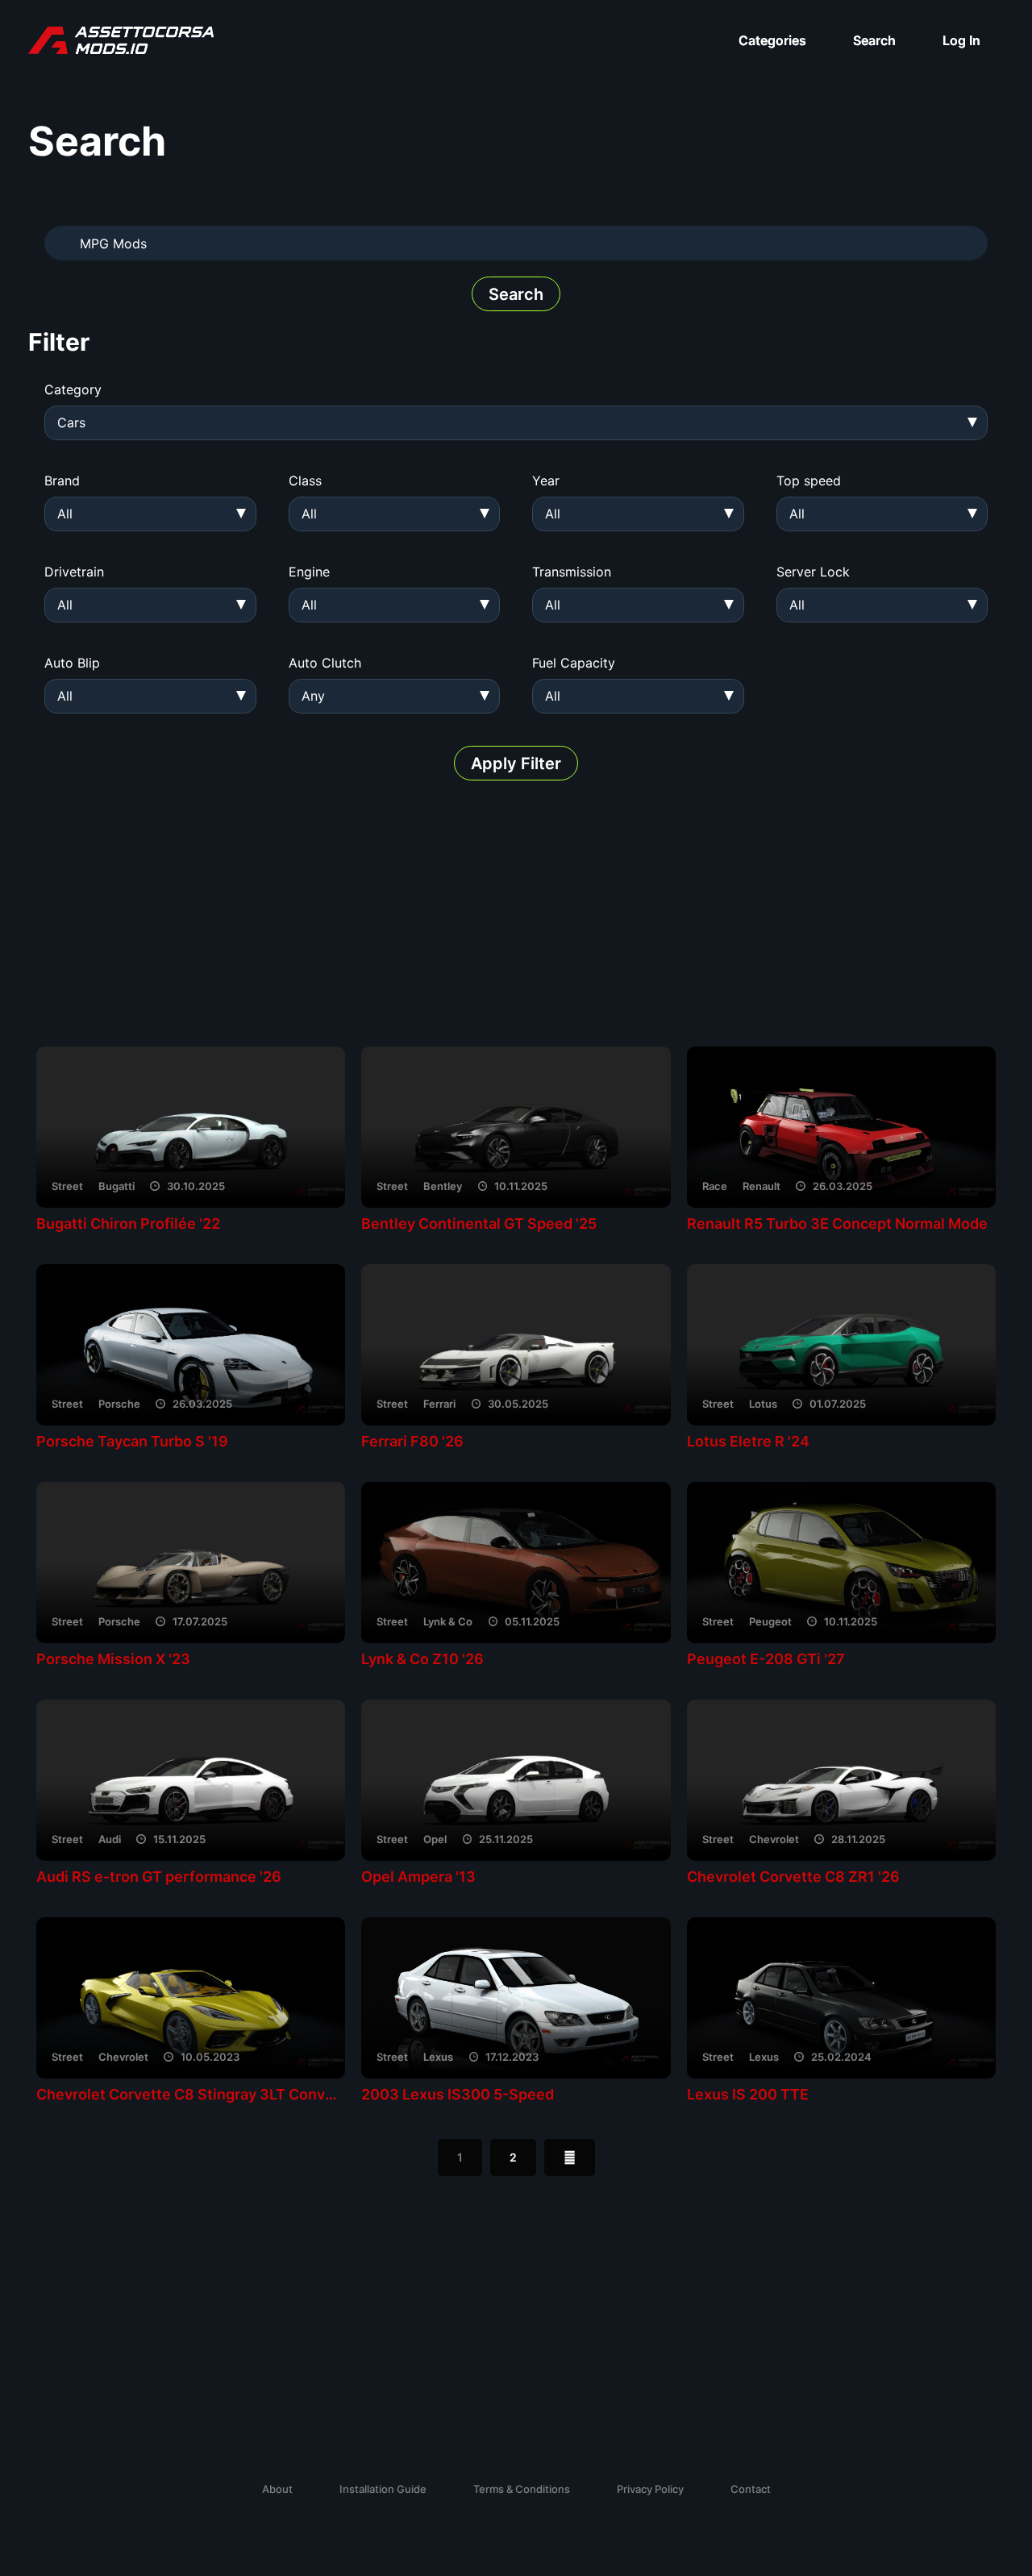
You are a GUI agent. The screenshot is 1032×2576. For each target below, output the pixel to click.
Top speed (809, 481)
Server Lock (813, 572)
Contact (751, 2489)
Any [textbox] (313, 696)
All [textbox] (65, 514)
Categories (772, 40)
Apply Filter (516, 764)
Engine (309, 572)
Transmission (572, 572)
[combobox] (516, 423)
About (277, 2489)
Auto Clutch (325, 663)
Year (546, 481)
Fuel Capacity (574, 663)
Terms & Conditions (522, 2489)
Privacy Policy (650, 2489)
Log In (961, 40)
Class (305, 481)
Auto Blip (72, 663)
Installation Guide (383, 2489)
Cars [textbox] (71, 422)
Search (874, 40)
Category (73, 389)
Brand (62, 481)
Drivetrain (74, 572)
